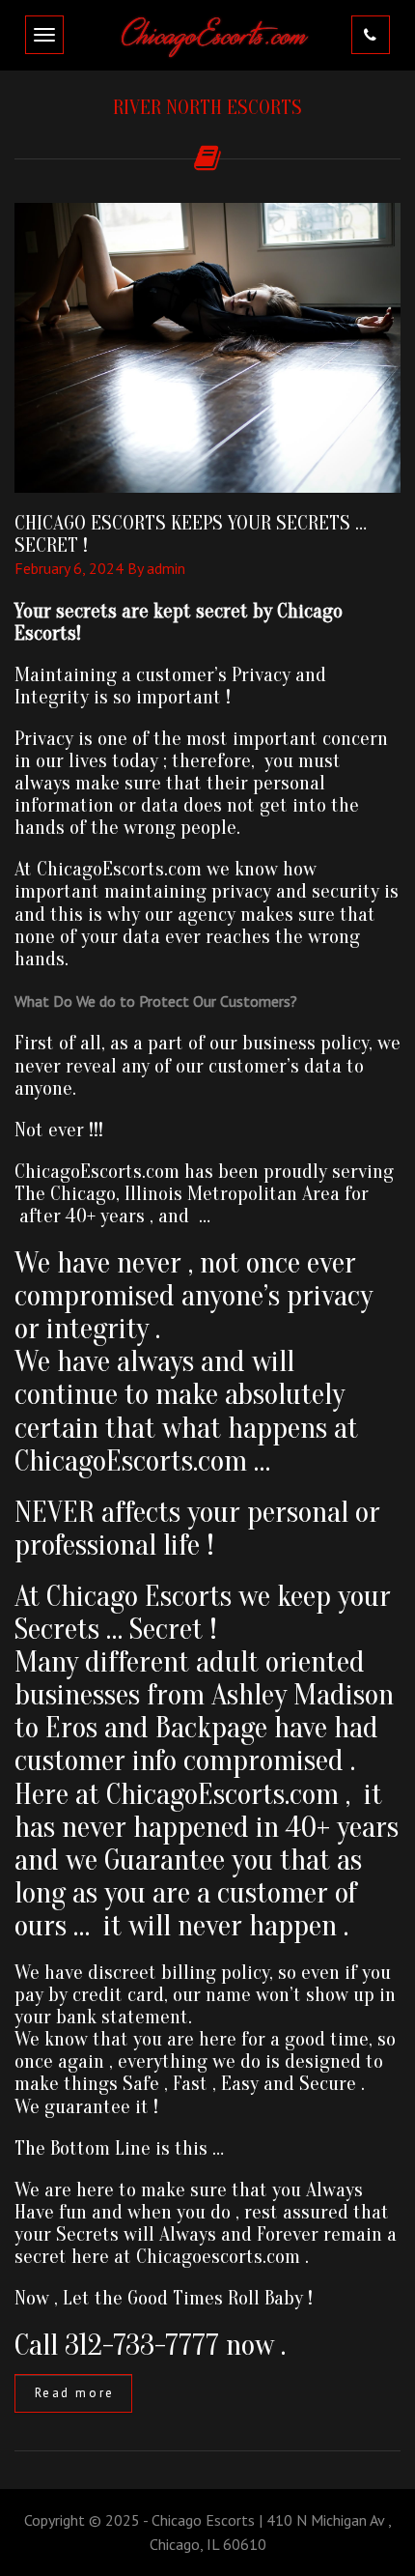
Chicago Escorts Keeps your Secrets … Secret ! (191, 534)
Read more (75, 2393)
